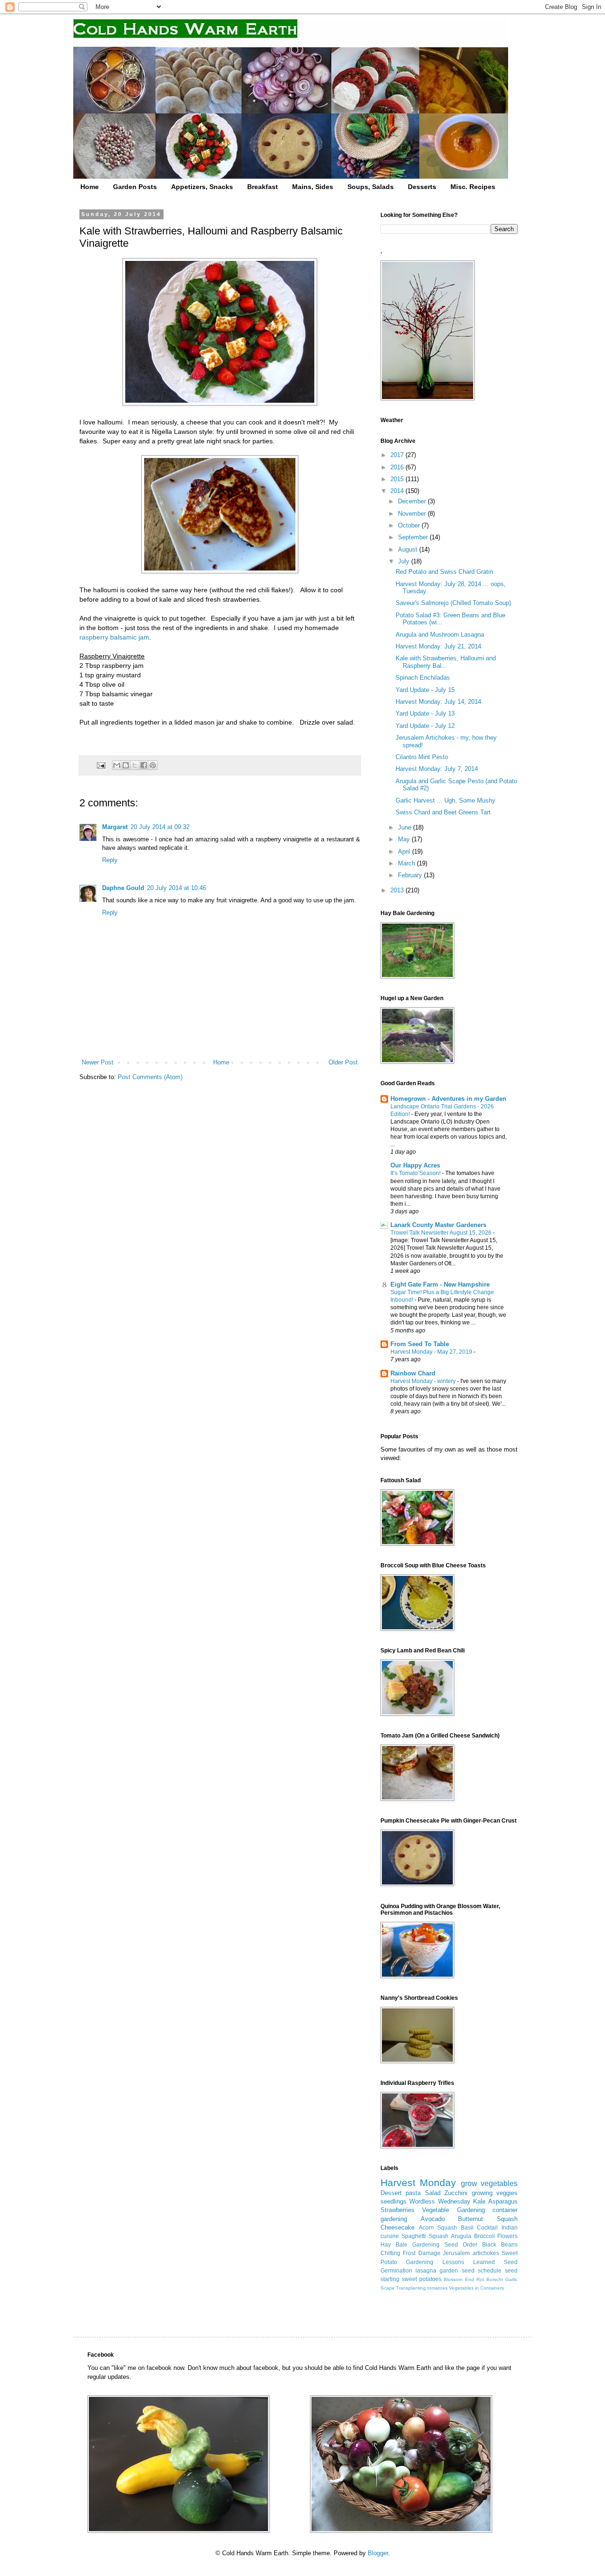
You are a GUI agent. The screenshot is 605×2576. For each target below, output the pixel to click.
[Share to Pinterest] (153, 765)
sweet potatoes (422, 2279)
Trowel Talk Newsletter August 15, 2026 (442, 1233)
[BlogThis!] (126, 765)
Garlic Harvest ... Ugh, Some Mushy (445, 800)
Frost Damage (421, 2253)
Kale (479, 2201)
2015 (398, 479)
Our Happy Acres (415, 1165)
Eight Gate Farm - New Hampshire (440, 1284)
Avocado (433, 2219)
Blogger (378, 2553)
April (405, 851)
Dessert (391, 2193)
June (406, 827)
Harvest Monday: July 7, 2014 (437, 769)
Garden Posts (135, 187)
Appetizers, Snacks (202, 187)
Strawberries (398, 2210)
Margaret (115, 827)
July (405, 561)
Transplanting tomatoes (422, 2288)
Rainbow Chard (413, 1373)
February (411, 875)
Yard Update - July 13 (425, 713)
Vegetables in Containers (476, 2288)
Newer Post (98, 1062)
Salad (433, 2193)
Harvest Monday (418, 2183)
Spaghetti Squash (425, 2236)
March (407, 863)
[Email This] (117, 765)
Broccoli (484, 2236)
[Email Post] (100, 765)
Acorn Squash (438, 2227)
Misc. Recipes (473, 187)
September (414, 537)
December (413, 501)
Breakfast (263, 187)
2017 (398, 455)
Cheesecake (398, 2227)
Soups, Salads (371, 187)
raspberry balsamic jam (114, 637)
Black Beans (500, 2244)
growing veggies (495, 2193)
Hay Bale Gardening (410, 2244)
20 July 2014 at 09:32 (160, 827)
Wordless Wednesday (440, 2201)
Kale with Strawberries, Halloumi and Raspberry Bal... (446, 662)
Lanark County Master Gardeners (438, 1225)
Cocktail (487, 2227)
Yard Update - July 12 (425, 726)
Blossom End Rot (464, 2279)
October (410, 525)
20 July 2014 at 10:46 (177, 888)
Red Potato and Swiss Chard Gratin (444, 572)
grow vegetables (489, 2183)
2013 (398, 890)
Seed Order (461, 2244)
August (409, 549)
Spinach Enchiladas (423, 678)
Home (90, 187)
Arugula (461, 2236)
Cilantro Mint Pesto (422, 757)
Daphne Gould (123, 888)
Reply (110, 860)
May (405, 839)
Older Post (343, 1062)
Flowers (507, 2236)
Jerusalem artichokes (471, 2253)
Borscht (495, 2279)
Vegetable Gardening (453, 2210)
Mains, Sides (313, 187)
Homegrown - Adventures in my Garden (448, 1099)
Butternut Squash (488, 2219)
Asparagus (503, 2201)
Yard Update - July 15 (425, 690)
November (413, 514)
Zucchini (456, 2193)
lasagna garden (437, 2270)
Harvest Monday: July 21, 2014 (438, 646)
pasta (413, 2193)
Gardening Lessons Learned (450, 2262)
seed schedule (482, 2270)
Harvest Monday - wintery (424, 1381)
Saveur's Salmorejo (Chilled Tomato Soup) (453, 603)
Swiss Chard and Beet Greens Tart (443, 812)
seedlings (393, 2201)
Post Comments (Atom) (150, 1077)
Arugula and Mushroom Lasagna (440, 635)
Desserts (422, 187)
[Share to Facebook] (144, 765)
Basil (467, 2227)
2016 (398, 467)
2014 (398, 491)
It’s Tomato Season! (416, 1173)
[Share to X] (135, 765)
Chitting (390, 2253)
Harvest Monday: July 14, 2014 (438, 702)
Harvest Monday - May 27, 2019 (432, 1352)
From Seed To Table (420, 1344)
